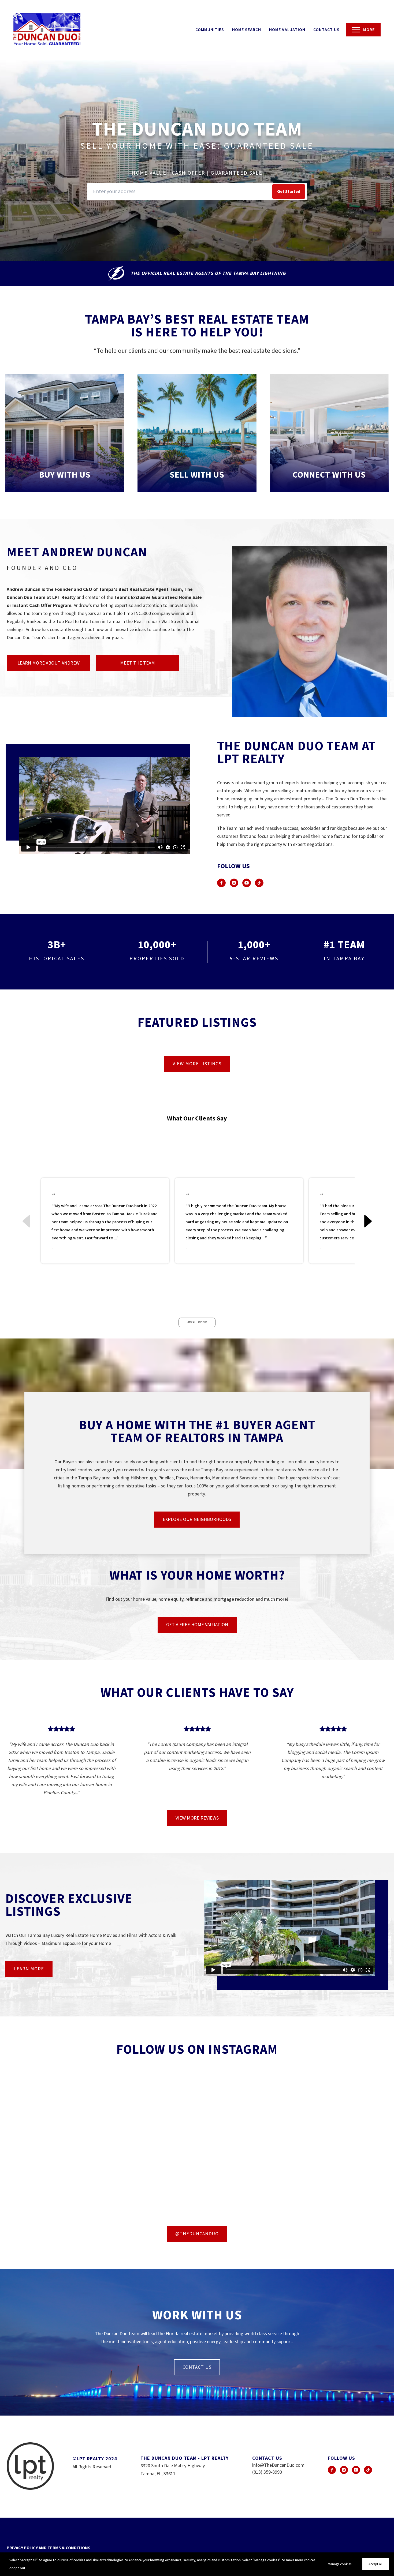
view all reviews (197, 1322)
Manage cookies (340, 2564)
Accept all (376, 2564)
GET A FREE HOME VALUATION (197, 1625)
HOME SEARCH (247, 30)
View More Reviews (197, 1818)
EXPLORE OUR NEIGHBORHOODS (197, 1519)
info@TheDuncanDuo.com (278, 2465)
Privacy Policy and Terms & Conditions (49, 2548)
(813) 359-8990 (267, 2472)
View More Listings (197, 1064)
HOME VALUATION (287, 30)
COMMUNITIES (210, 30)
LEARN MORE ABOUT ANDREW (49, 663)
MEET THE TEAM (137, 663)
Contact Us (197, 2367)
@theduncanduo (197, 2234)
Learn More (29, 1969)
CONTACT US (326, 30)
